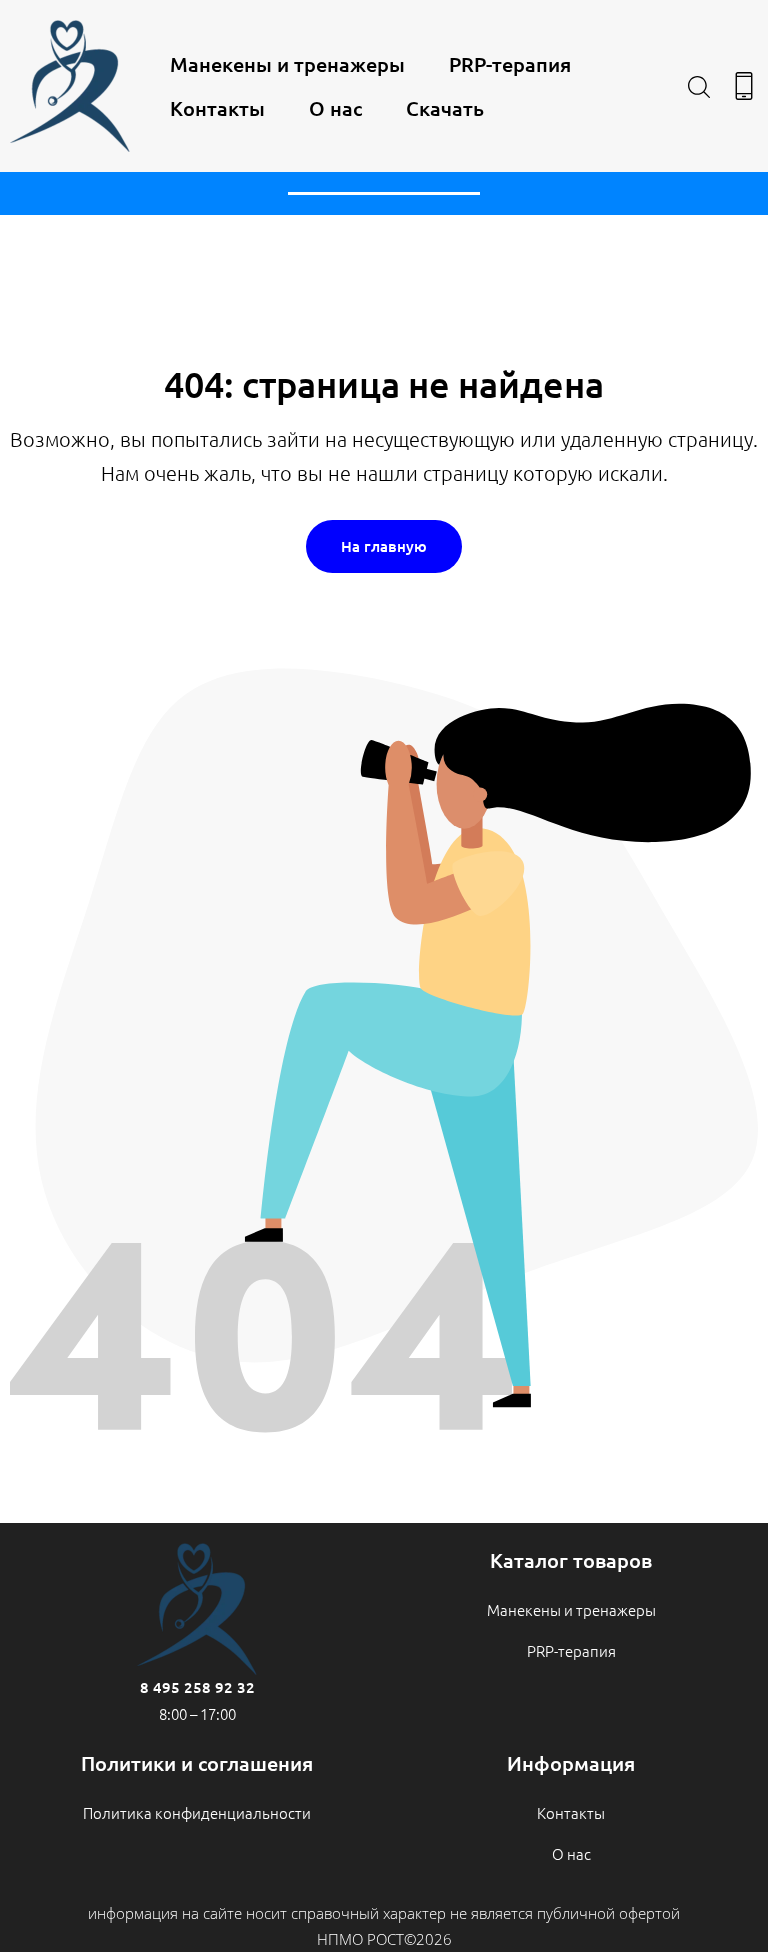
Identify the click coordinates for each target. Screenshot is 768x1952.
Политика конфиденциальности (197, 1812)
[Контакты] (744, 86)
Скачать (445, 108)
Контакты (217, 108)
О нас (335, 108)
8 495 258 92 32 (197, 1687)
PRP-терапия (510, 64)
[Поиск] (699, 86)
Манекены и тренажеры (287, 64)
